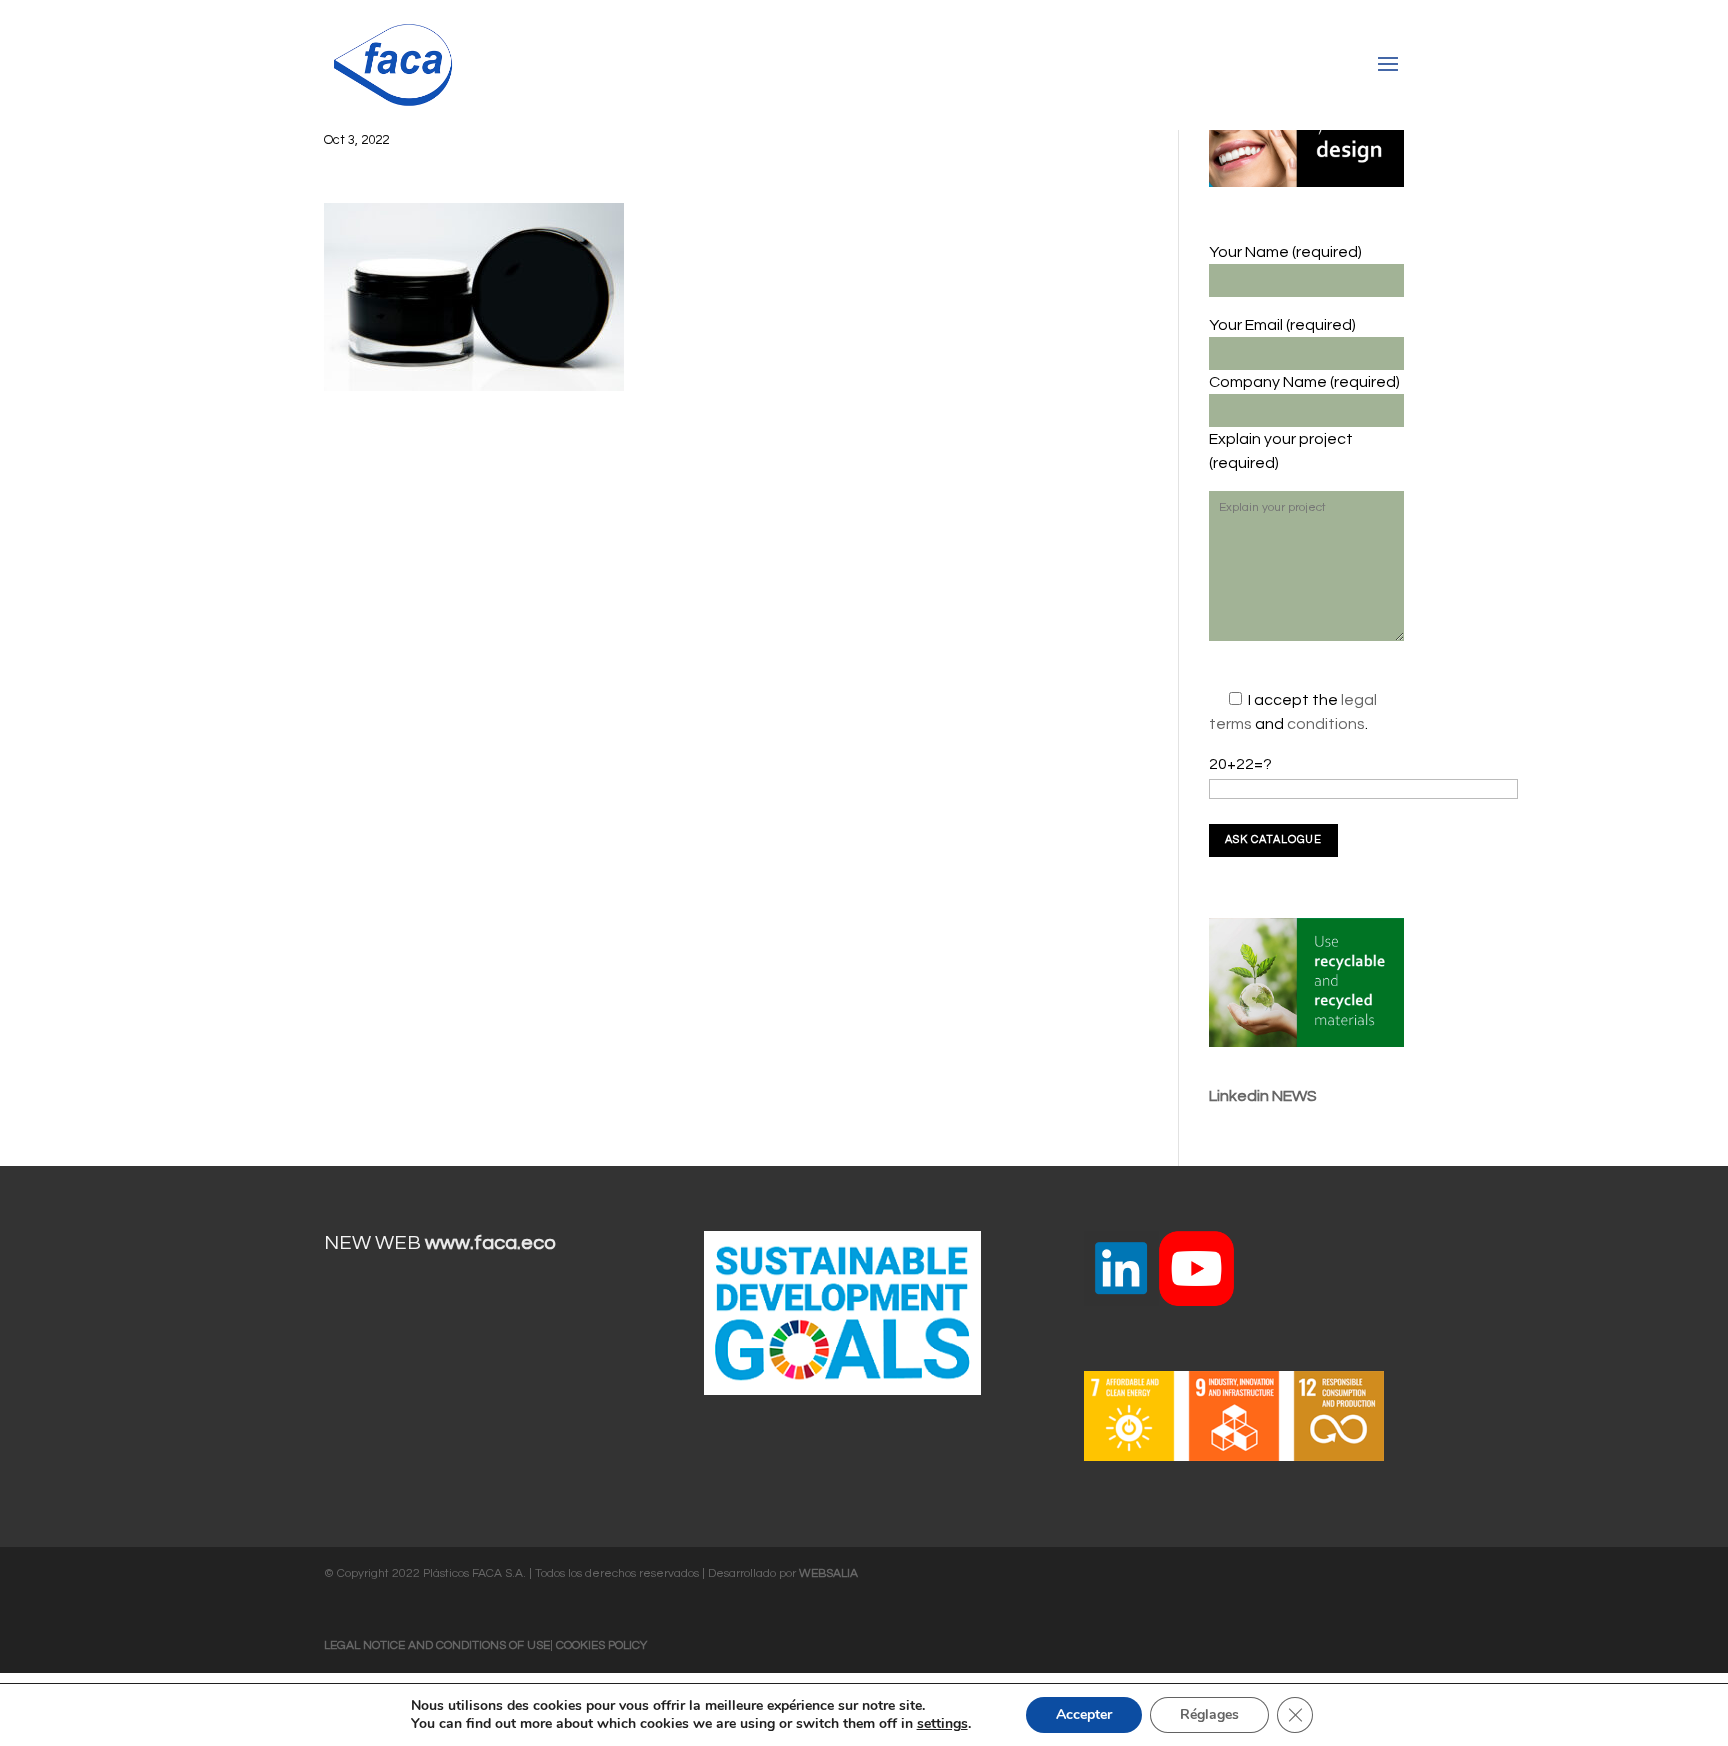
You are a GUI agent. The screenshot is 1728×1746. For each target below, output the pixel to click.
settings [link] (942, 1723)
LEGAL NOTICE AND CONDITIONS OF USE (437, 1645)
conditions (1326, 724)
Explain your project (1281, 439)
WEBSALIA (828, 1573)
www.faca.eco (490, 1243)
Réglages (1209, 1714)
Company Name (1269, 382)
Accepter (1084, 1714)
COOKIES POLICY (601, 1645)
